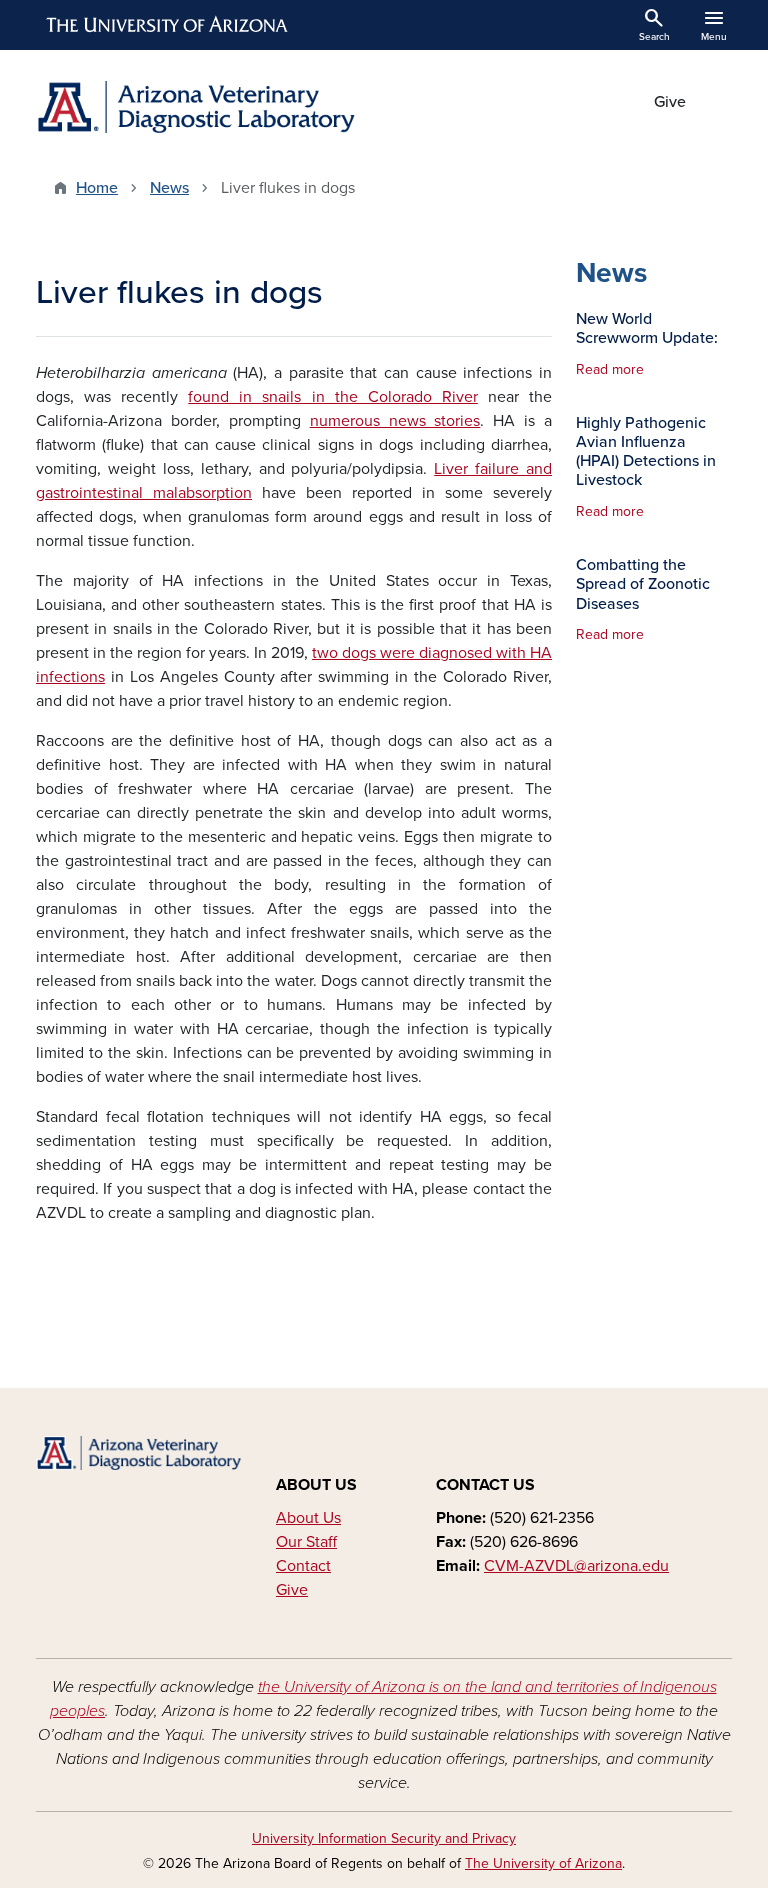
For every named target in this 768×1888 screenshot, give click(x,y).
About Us (308, 1518)
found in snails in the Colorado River (333, 397)
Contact (303, 1566)
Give (670, 102)
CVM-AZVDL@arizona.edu (576, 1566)
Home (97, 188)
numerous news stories (395, 421)
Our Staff (306, 1542)
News (169, 188)
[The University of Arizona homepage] (168, 25)
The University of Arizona (543, 1863)
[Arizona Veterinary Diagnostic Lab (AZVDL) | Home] (204, 107)
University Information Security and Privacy (384, 1838)
